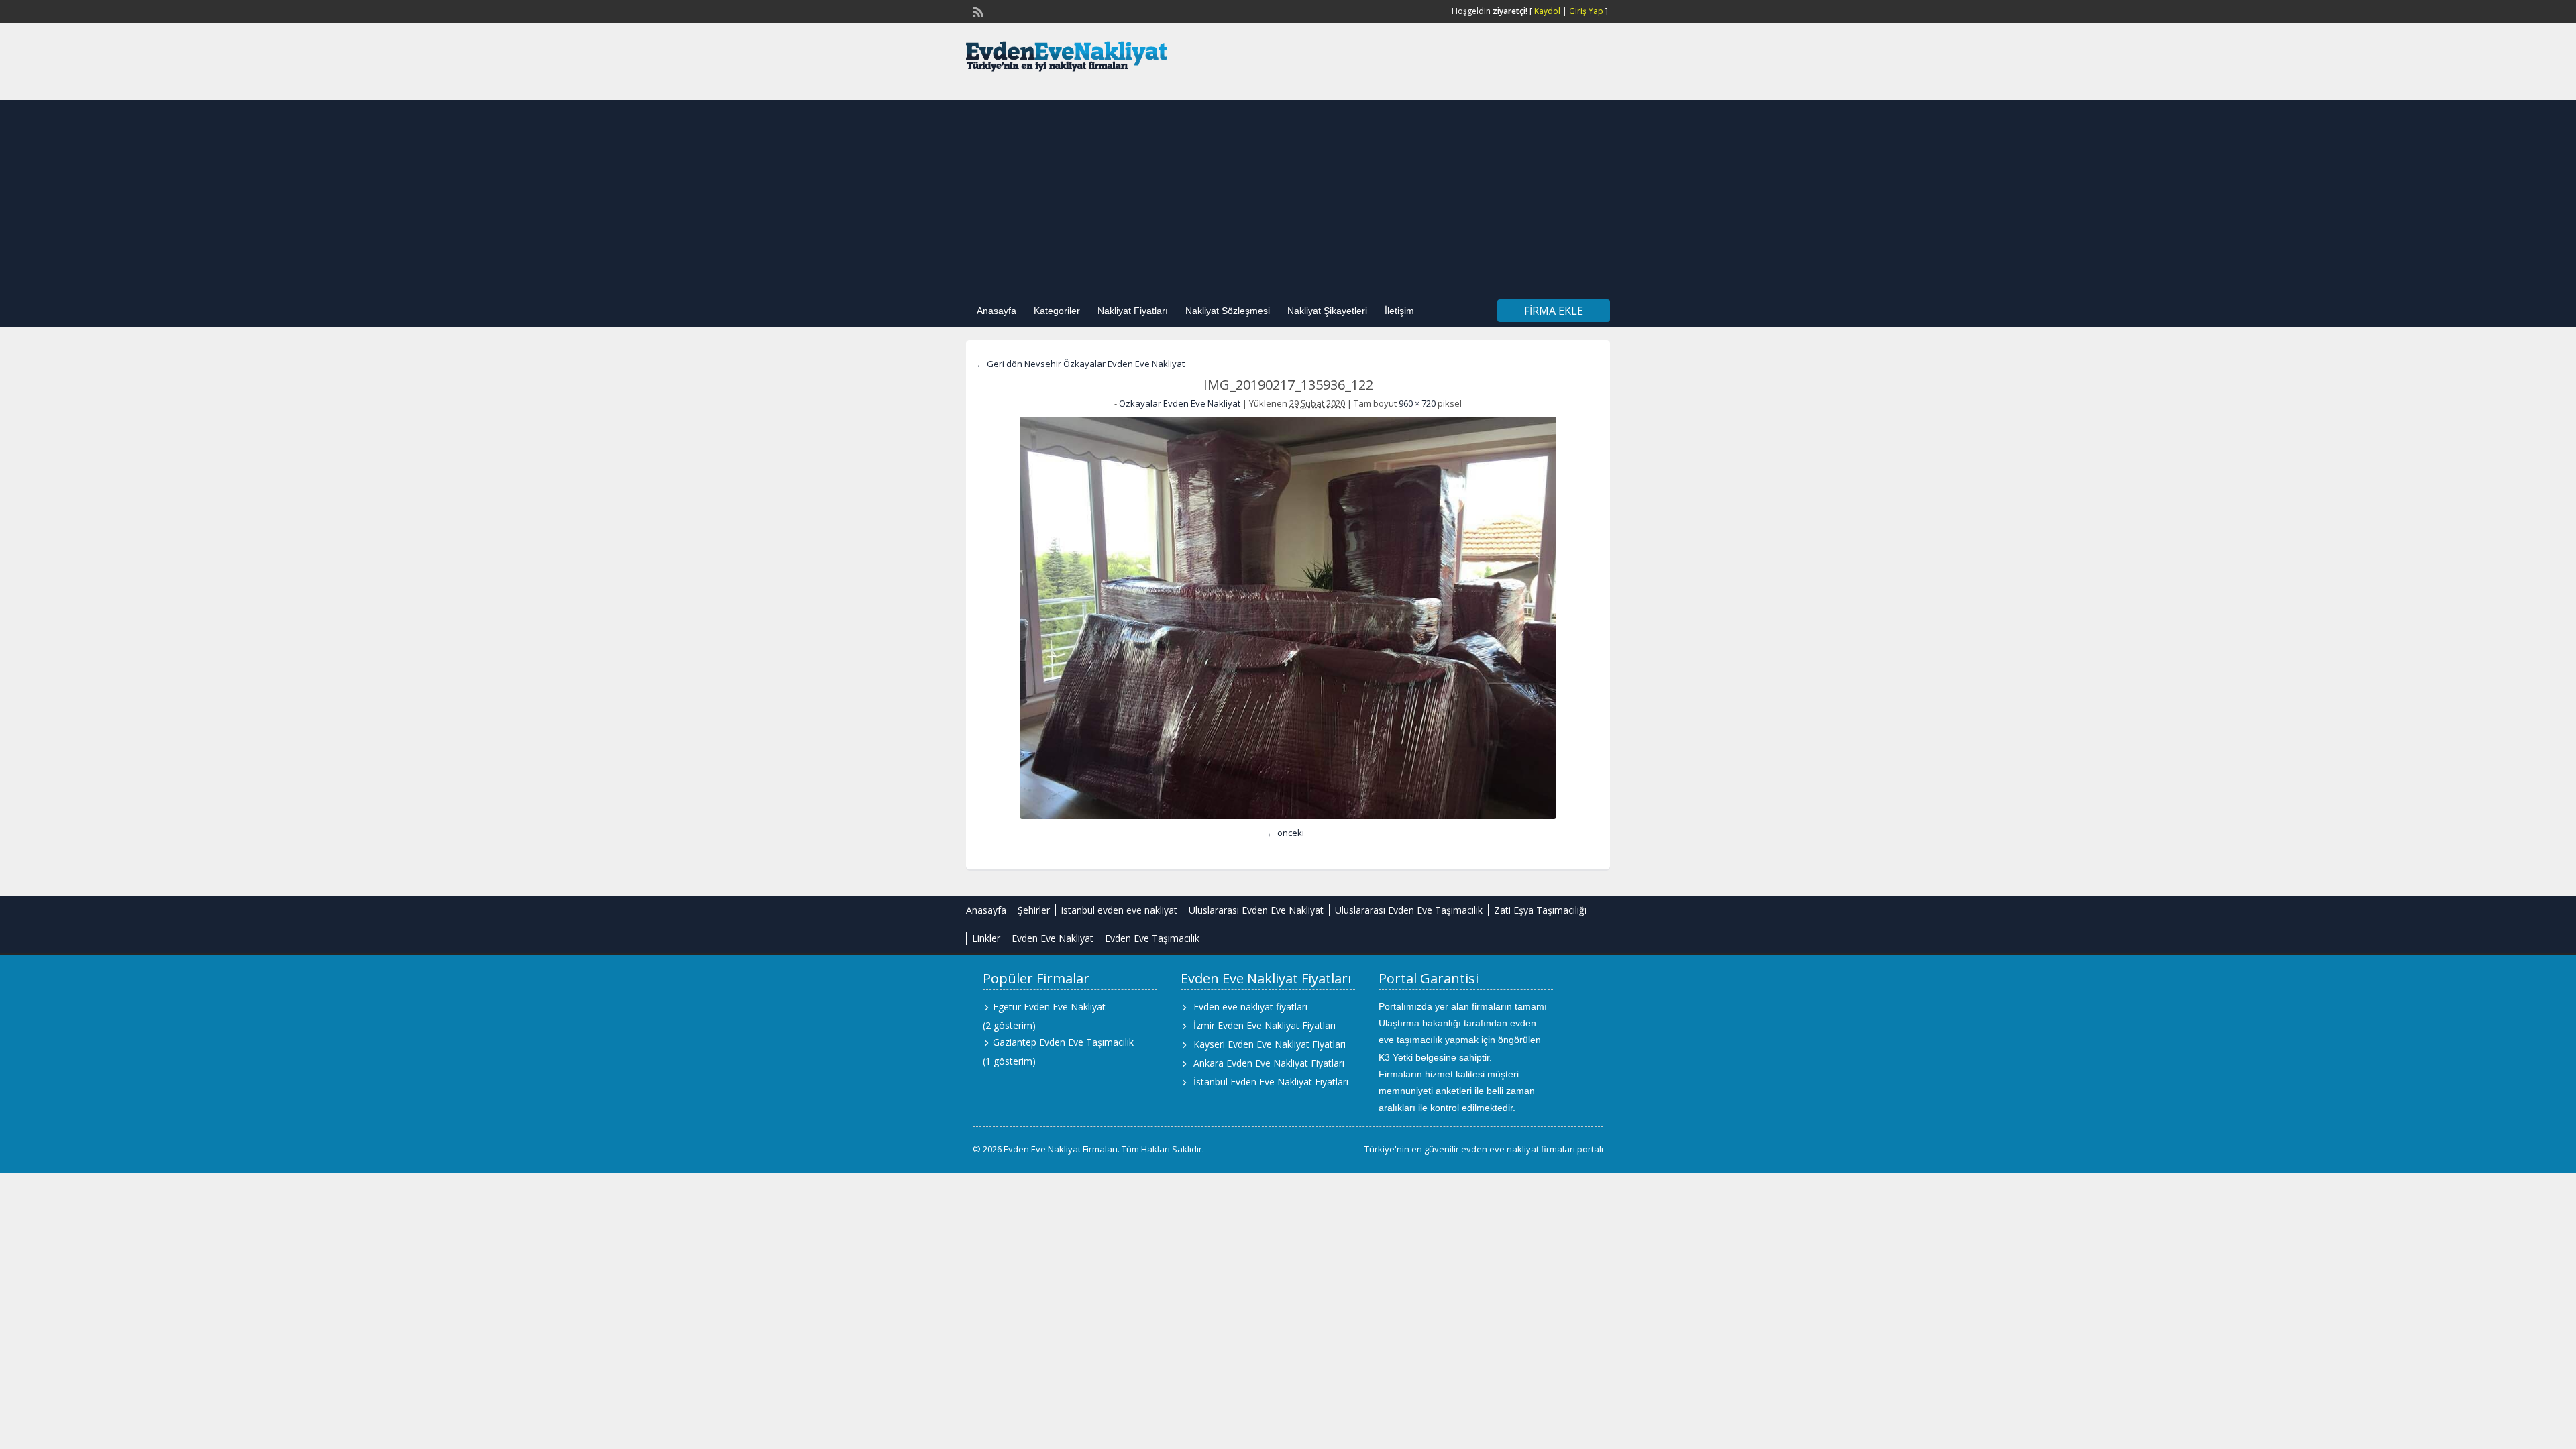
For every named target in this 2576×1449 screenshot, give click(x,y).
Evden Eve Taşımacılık (1152, 938)
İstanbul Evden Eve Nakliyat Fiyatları (1271, 1082)
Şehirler (1034, 910)
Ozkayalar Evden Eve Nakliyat (1180, 403)
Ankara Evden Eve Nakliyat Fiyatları (1269, 1063)
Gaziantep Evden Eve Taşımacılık (1063, 1042)
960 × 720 (1417, 403)
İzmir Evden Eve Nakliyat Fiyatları (1265, 1025)
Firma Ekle (1554, 311)
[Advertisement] (1288, 194)
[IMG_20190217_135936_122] (1288, 618)
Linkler (986, 938)
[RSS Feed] (977, 11)
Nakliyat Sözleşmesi (1228, 311)
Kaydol (1547, 11)
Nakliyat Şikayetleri (1327, 311)
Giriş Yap (1586, 11)
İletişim (1399, 311)
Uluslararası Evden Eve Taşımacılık (1409, 910)
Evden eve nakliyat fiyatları (1250, 1007)
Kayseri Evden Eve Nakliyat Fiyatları (1270, 1044)
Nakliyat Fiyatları (1133, 311)
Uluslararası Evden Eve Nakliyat (1256, 910)
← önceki (1285, 833)
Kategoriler (1057, 311)
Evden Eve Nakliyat (1053, 938)
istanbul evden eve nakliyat (1119, 910)
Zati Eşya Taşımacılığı (1540, 910)
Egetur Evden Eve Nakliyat (1049, 1007)
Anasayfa (997, 311)
